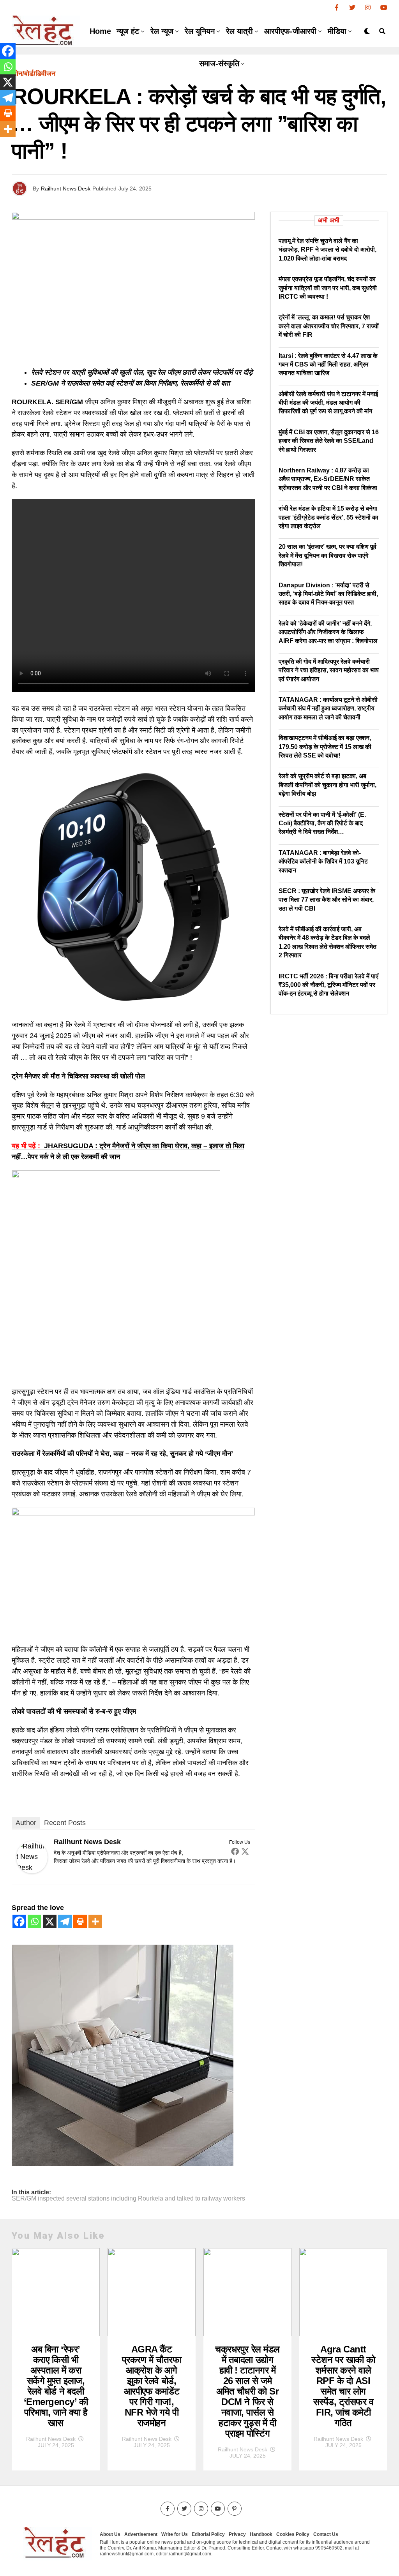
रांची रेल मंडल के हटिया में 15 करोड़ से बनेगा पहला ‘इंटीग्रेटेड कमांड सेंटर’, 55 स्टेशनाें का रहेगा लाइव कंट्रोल (328, 517)
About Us (110, 2534)
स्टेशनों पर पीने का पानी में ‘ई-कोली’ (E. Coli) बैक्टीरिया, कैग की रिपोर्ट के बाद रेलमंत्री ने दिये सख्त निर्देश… (322, 823)
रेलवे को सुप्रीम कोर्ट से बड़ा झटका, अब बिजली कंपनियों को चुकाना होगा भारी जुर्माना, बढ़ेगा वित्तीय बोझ (327, 785)
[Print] (80, 1921)
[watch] (133, 1006)
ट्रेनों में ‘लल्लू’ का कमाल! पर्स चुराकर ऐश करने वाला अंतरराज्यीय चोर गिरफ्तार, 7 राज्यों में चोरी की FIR (329, 326)
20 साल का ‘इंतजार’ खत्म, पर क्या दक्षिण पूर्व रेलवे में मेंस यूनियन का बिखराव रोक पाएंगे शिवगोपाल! (327, 555)
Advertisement (141, 2534)
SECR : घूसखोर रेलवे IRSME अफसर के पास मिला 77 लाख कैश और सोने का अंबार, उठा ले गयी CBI (327, 900)
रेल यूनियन (200, 31)
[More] (95, 1921)
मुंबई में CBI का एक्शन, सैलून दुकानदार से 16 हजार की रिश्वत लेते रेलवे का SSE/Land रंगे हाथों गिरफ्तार (329, 441)
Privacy (237, 2534)
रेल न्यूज (162, 31)
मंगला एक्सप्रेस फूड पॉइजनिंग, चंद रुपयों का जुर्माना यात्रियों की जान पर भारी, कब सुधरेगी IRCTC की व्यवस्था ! (328, 288)
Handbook (261, 2534)
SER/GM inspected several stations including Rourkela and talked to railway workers (128, 2199)
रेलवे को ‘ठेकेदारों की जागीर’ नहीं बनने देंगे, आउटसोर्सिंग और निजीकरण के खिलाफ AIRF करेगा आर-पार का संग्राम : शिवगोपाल (328, 632)
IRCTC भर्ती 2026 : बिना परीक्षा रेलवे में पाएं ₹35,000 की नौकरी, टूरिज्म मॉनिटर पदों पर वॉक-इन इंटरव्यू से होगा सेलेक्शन (328, 985)
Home (100, 31)
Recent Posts (65, 1823)
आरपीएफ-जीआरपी (290, 31)
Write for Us (175, 2534)
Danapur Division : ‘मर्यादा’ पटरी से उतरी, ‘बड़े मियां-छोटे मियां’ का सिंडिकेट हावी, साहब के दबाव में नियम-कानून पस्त (328, 594)
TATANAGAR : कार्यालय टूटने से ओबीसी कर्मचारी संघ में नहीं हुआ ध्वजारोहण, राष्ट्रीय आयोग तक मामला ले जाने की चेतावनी (328, 708)
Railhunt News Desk (66, 189)
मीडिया (337, 31)
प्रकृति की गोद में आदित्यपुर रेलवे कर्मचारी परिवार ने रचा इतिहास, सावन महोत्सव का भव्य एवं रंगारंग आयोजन (329, 670)
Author (26, 1823)
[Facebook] (235, 1851)
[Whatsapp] (34, 1921)
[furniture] (123, 2164)
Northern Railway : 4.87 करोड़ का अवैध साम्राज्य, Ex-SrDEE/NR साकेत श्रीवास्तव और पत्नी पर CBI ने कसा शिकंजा (328, 479)
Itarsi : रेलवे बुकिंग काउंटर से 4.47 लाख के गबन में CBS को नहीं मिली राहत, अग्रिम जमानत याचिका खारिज (328, 365)
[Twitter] (245, 1851)
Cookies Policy (293, 2534)
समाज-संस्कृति (219, 63)
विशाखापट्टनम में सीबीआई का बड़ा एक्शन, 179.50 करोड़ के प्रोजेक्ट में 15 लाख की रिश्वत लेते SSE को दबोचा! (325, 747)
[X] (50, 1921)
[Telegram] (65, 1921)
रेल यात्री (239, 31)
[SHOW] (116, 1176)
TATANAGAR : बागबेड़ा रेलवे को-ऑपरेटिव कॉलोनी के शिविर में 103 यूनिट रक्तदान (323, 862)
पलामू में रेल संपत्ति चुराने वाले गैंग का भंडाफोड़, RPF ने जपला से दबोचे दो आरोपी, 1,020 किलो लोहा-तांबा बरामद (327, 250)
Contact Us (326, 2534)
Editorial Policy (208, 2534)
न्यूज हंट (128, 31)
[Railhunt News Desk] (32, 1871)
